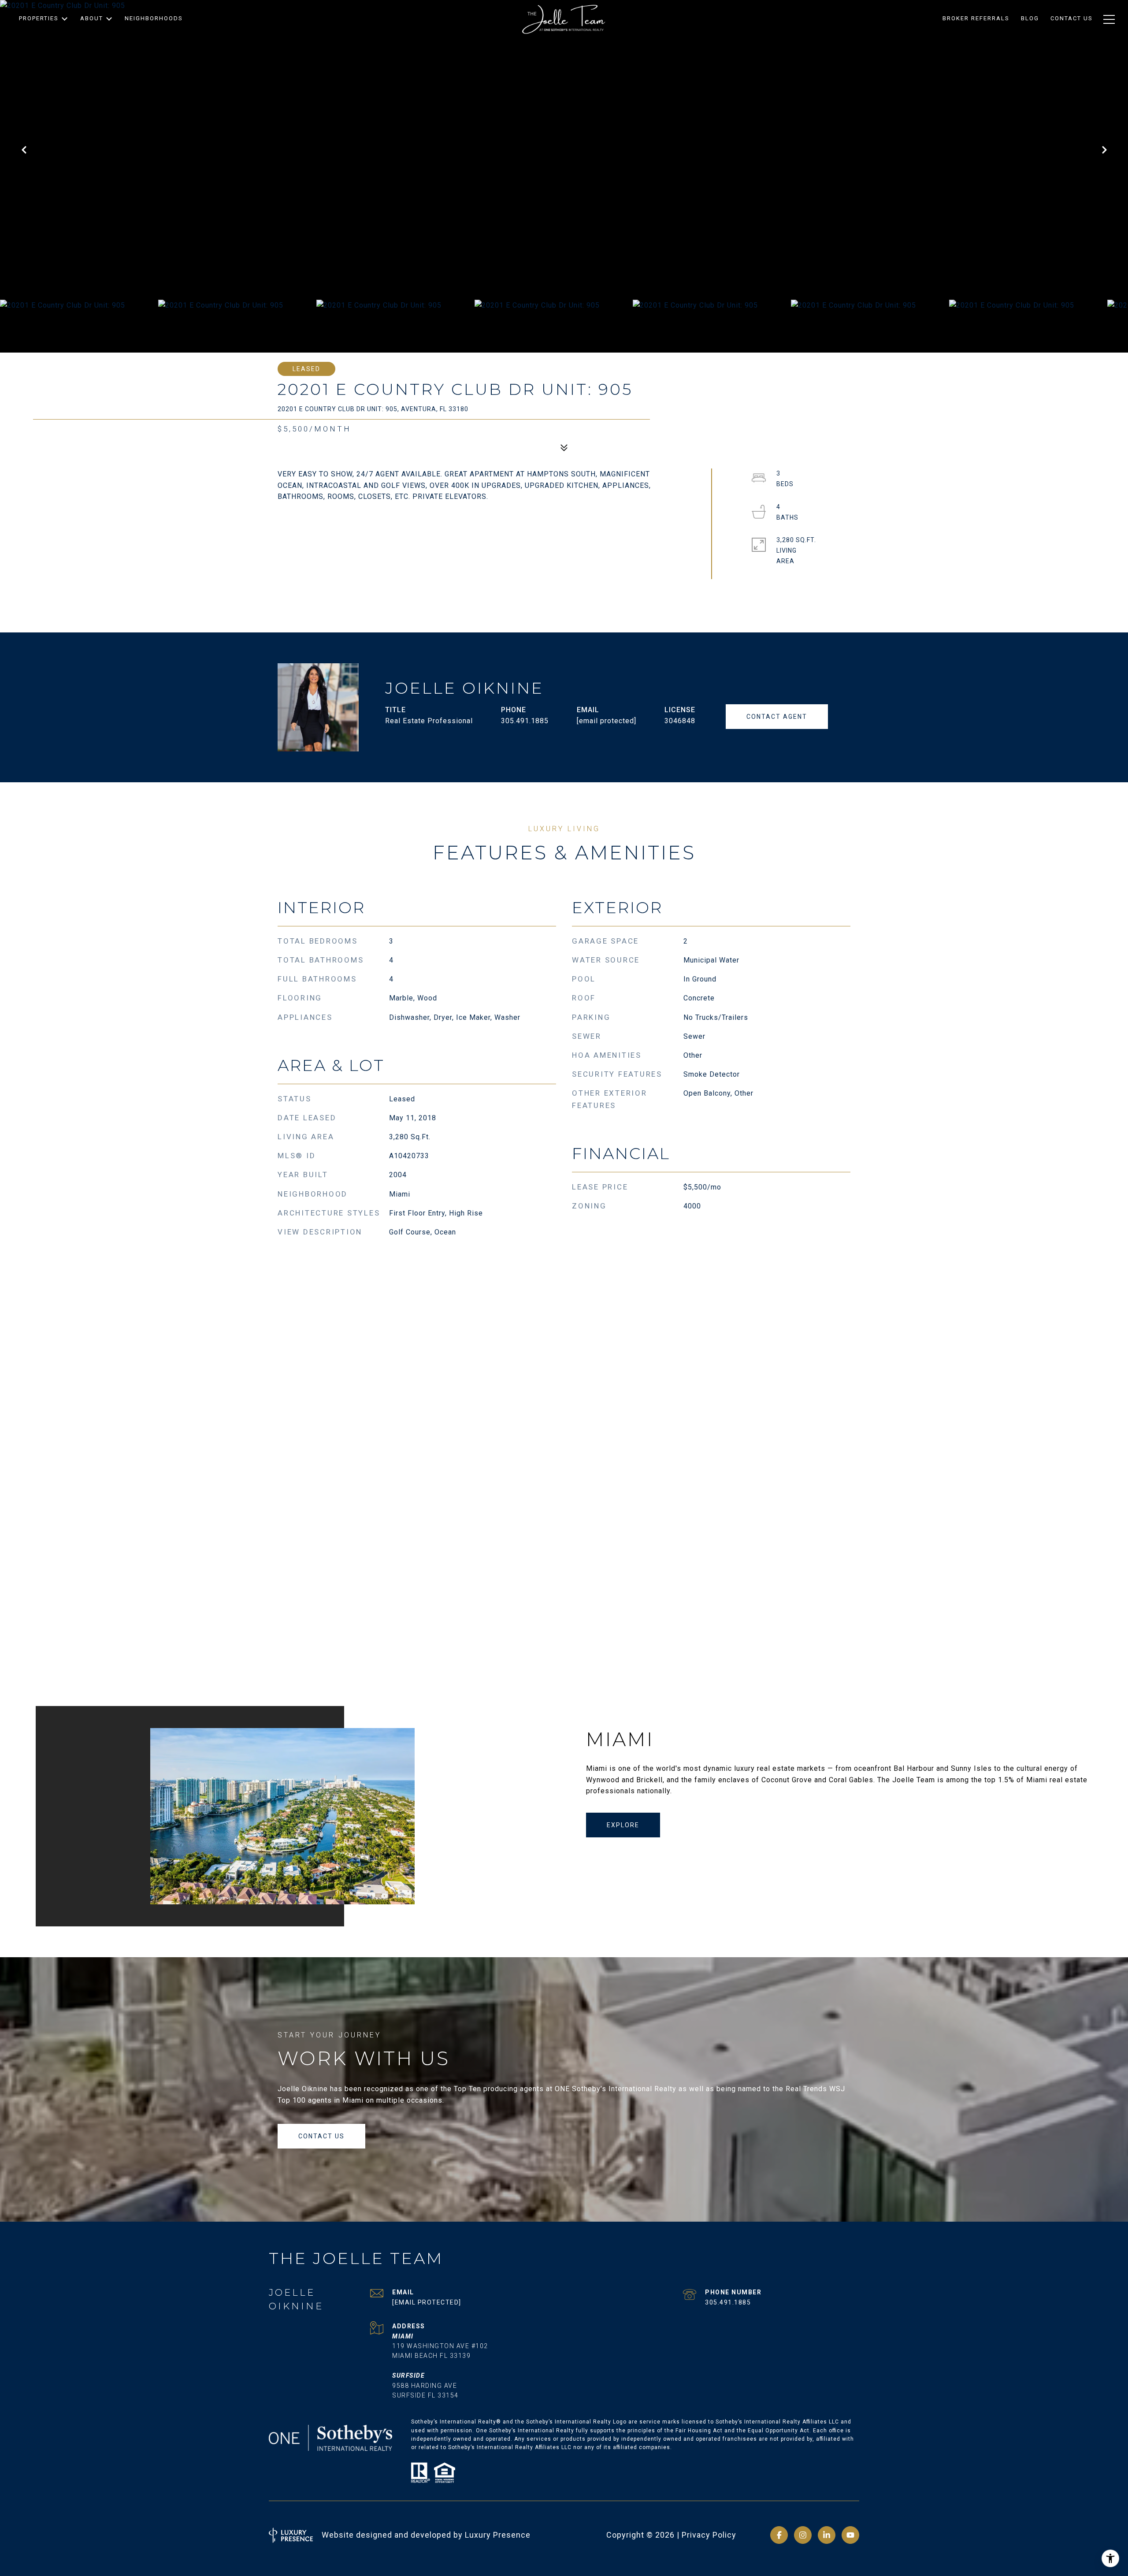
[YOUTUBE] (850, 2535)
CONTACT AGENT (777, 717)
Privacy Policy (709, 2535)
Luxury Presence (498, 2535)
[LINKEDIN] (827, 2535)
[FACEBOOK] (779, 2535)
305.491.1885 (525, 721)
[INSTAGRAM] (803, 2535)
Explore (623, 1825)
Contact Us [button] (321, 2136)
